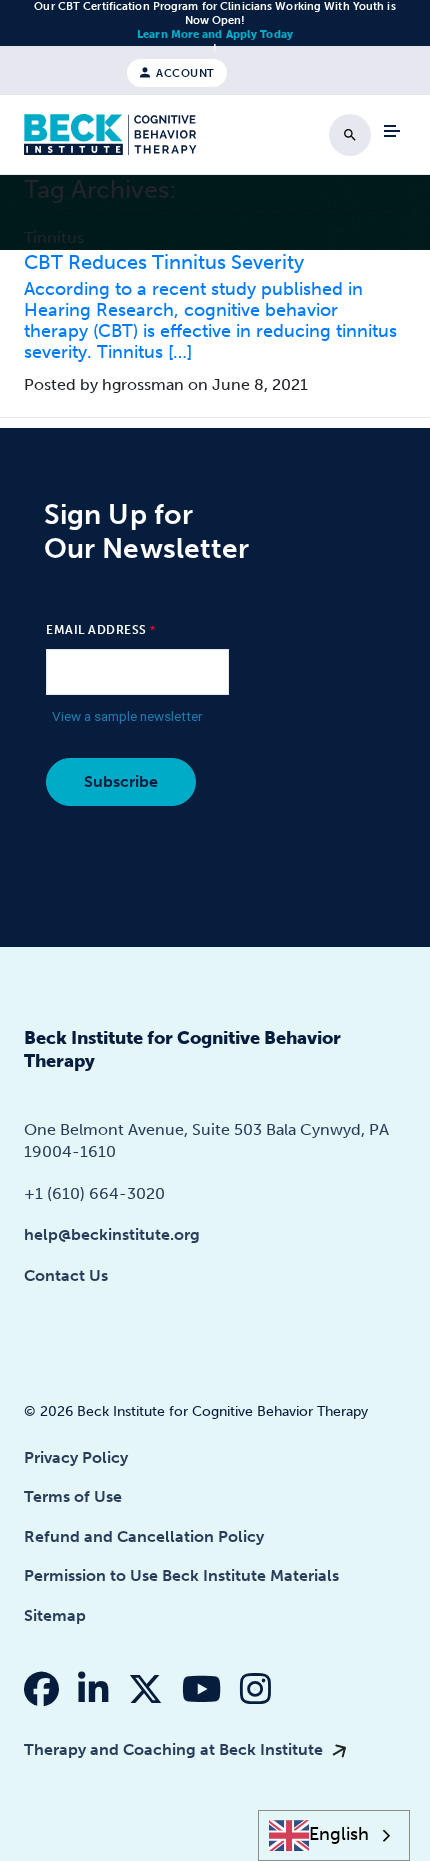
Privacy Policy (76, 1457)
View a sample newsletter (127, 716)
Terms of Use (73, 1496)
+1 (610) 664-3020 (94, 1193)
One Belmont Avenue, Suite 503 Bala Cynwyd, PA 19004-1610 (206, 1140)
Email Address (96, 630)
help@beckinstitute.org (112, 1234)
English (339, 1834)
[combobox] (334, 1835)
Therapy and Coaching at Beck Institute (175, 1749)
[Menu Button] (392, 131)
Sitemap (55, 1615)
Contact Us (66, 1275)
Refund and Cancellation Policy (144, 1536)
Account (184, 72)
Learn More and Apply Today (215, 34)
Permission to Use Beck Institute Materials (181, 1575)
